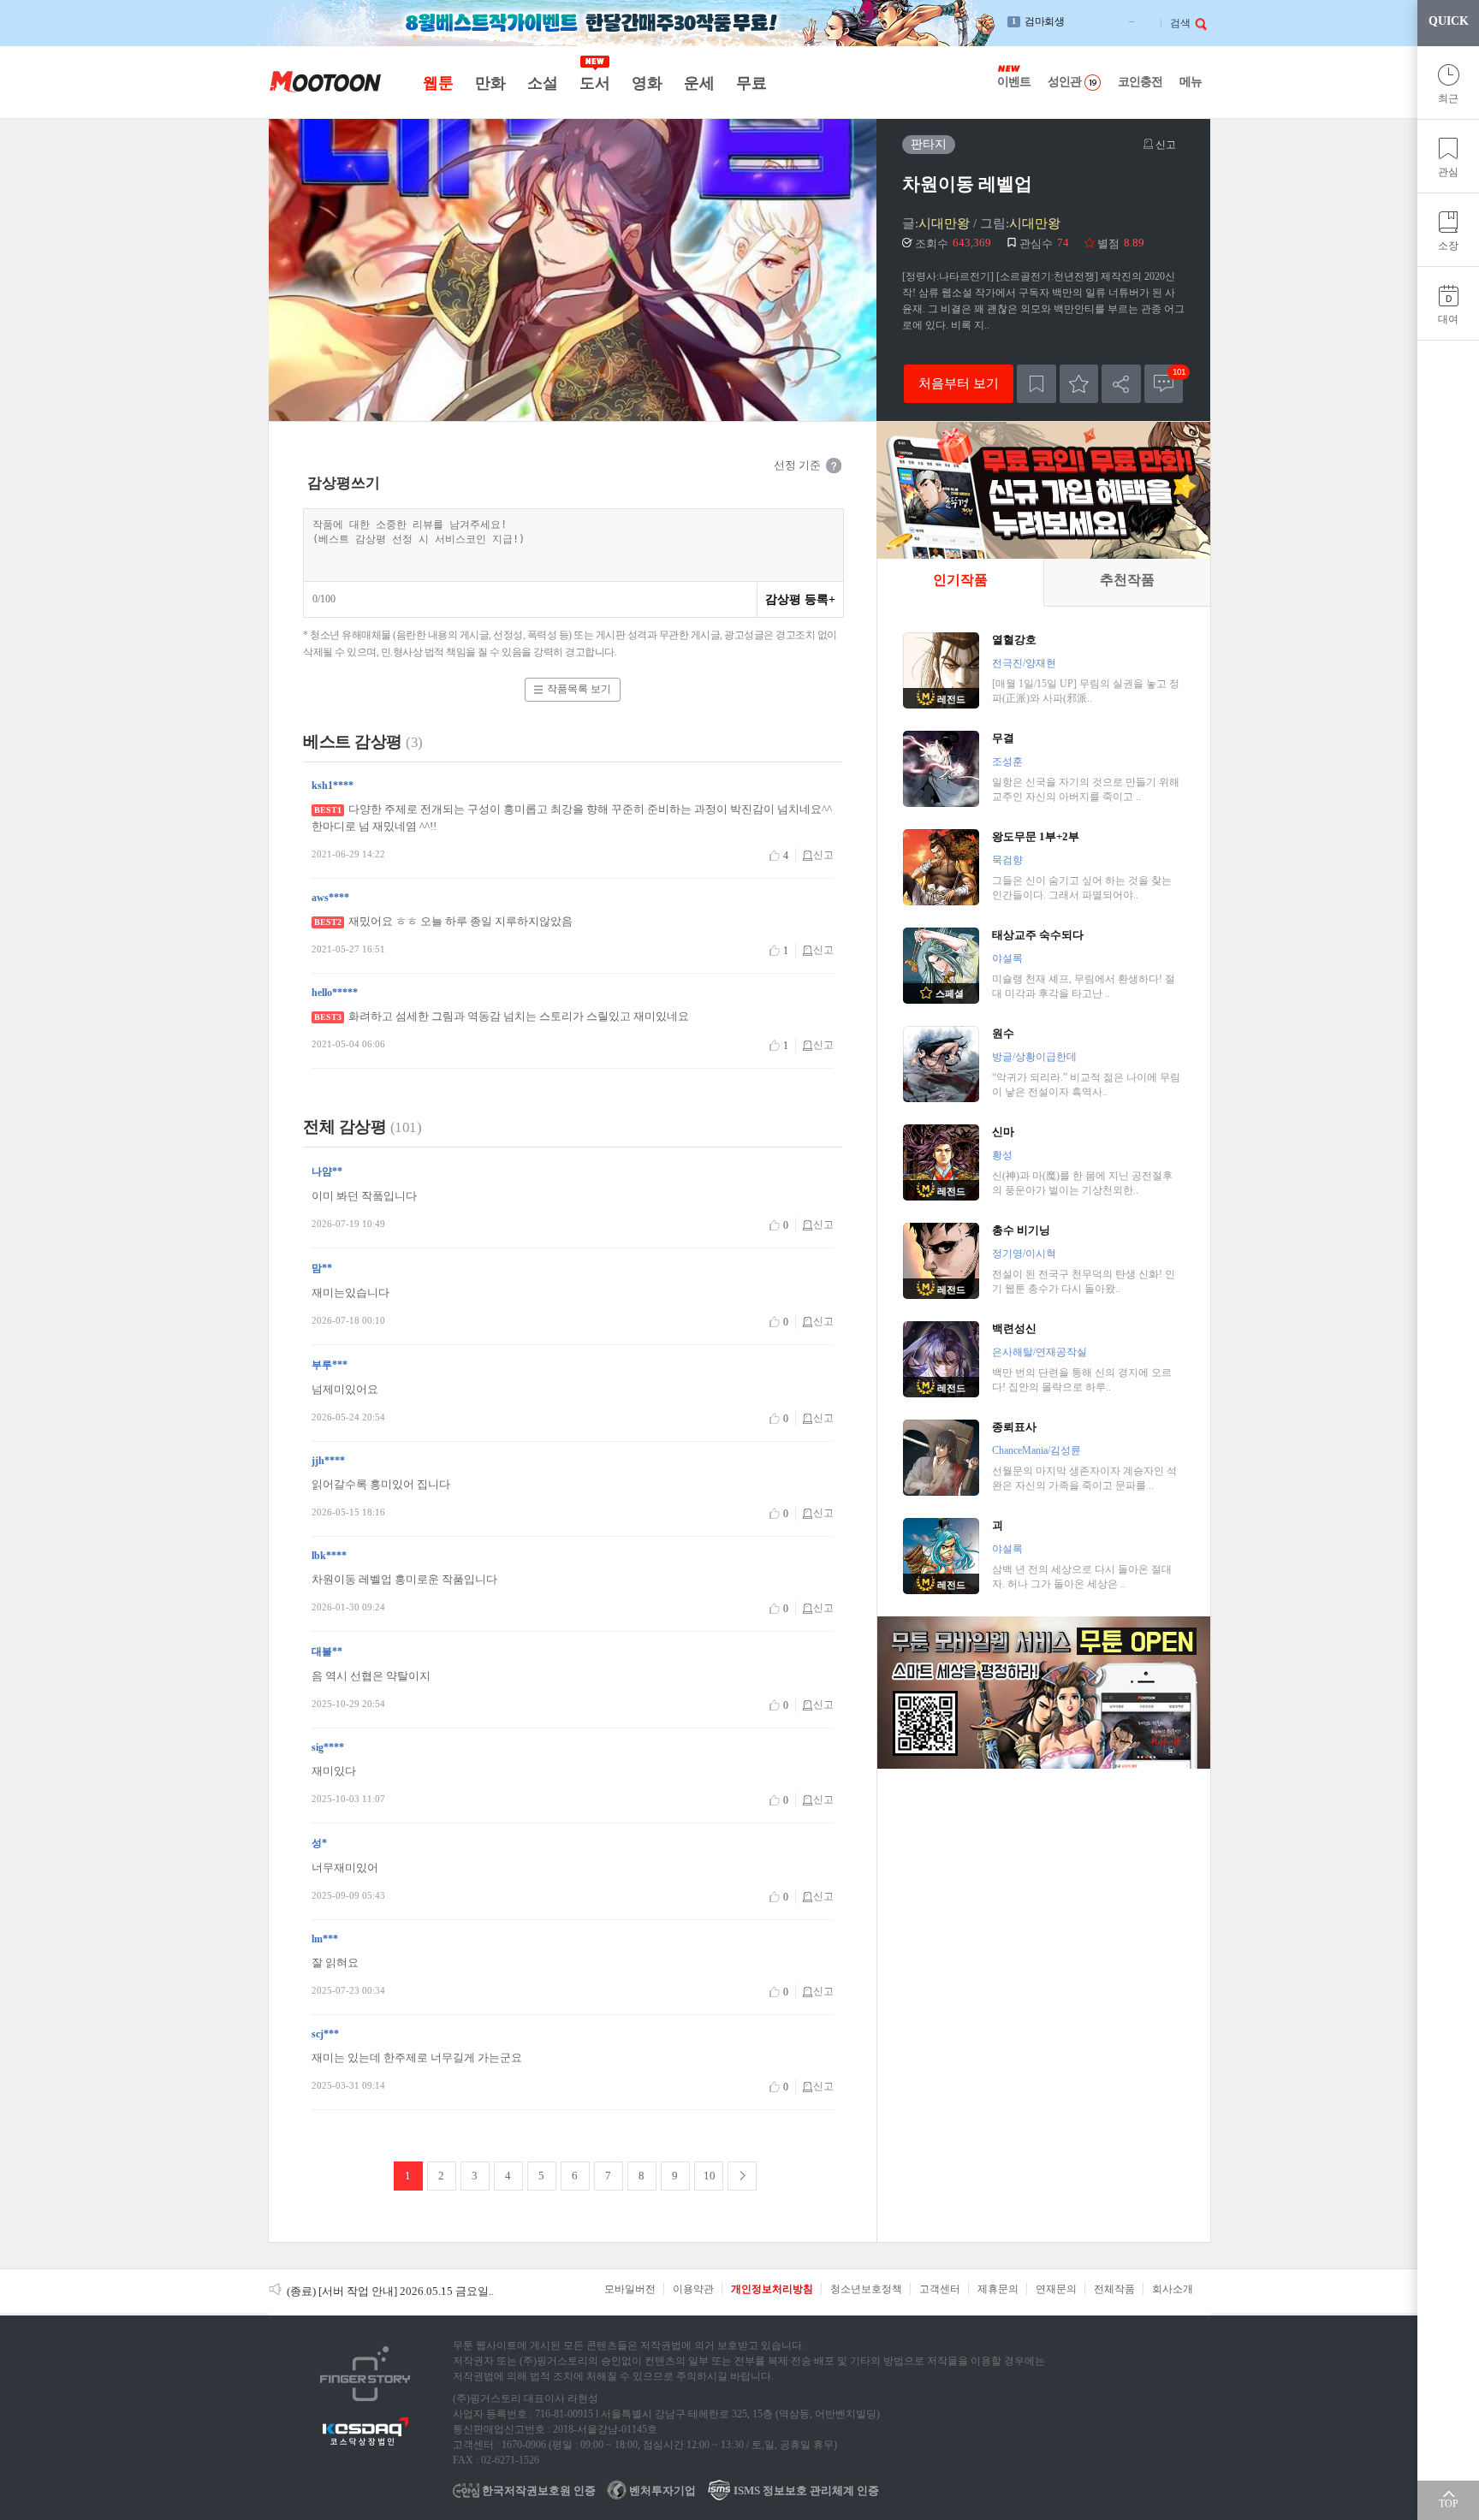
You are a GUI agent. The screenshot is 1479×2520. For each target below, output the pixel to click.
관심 (1448, 172)
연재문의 (1056, 2289)
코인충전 (1140, 82)
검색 (1180, 23)
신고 (1164, 145)
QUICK (1449, 21)
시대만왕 (944, 223)
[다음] (742, 2176)
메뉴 (1191, 82)
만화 (490, 83)
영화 (647, 83)
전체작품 (1114, 2289)
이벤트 (1014, 82)
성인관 (1064, 82)
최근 (1448, 98)
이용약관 (693, 2289)
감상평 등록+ (800, 599)
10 (710, 2176)
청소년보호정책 (866, 2289)
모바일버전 (630, 2289)
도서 (594, 83)
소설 (542, 83)
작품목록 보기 (579, 689)
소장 (1448, 246)
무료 (751, 83)
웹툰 (438, 83)
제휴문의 (998, 2289)
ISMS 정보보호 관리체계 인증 (805, 2490)
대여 (1448, 319)
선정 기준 (797, 465)
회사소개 (1173, 2289)
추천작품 (1127, 580)
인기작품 (960, 580)
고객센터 (940, 2289)
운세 (699, 83)
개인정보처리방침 (772, 2289)
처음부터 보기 (959, 383)
